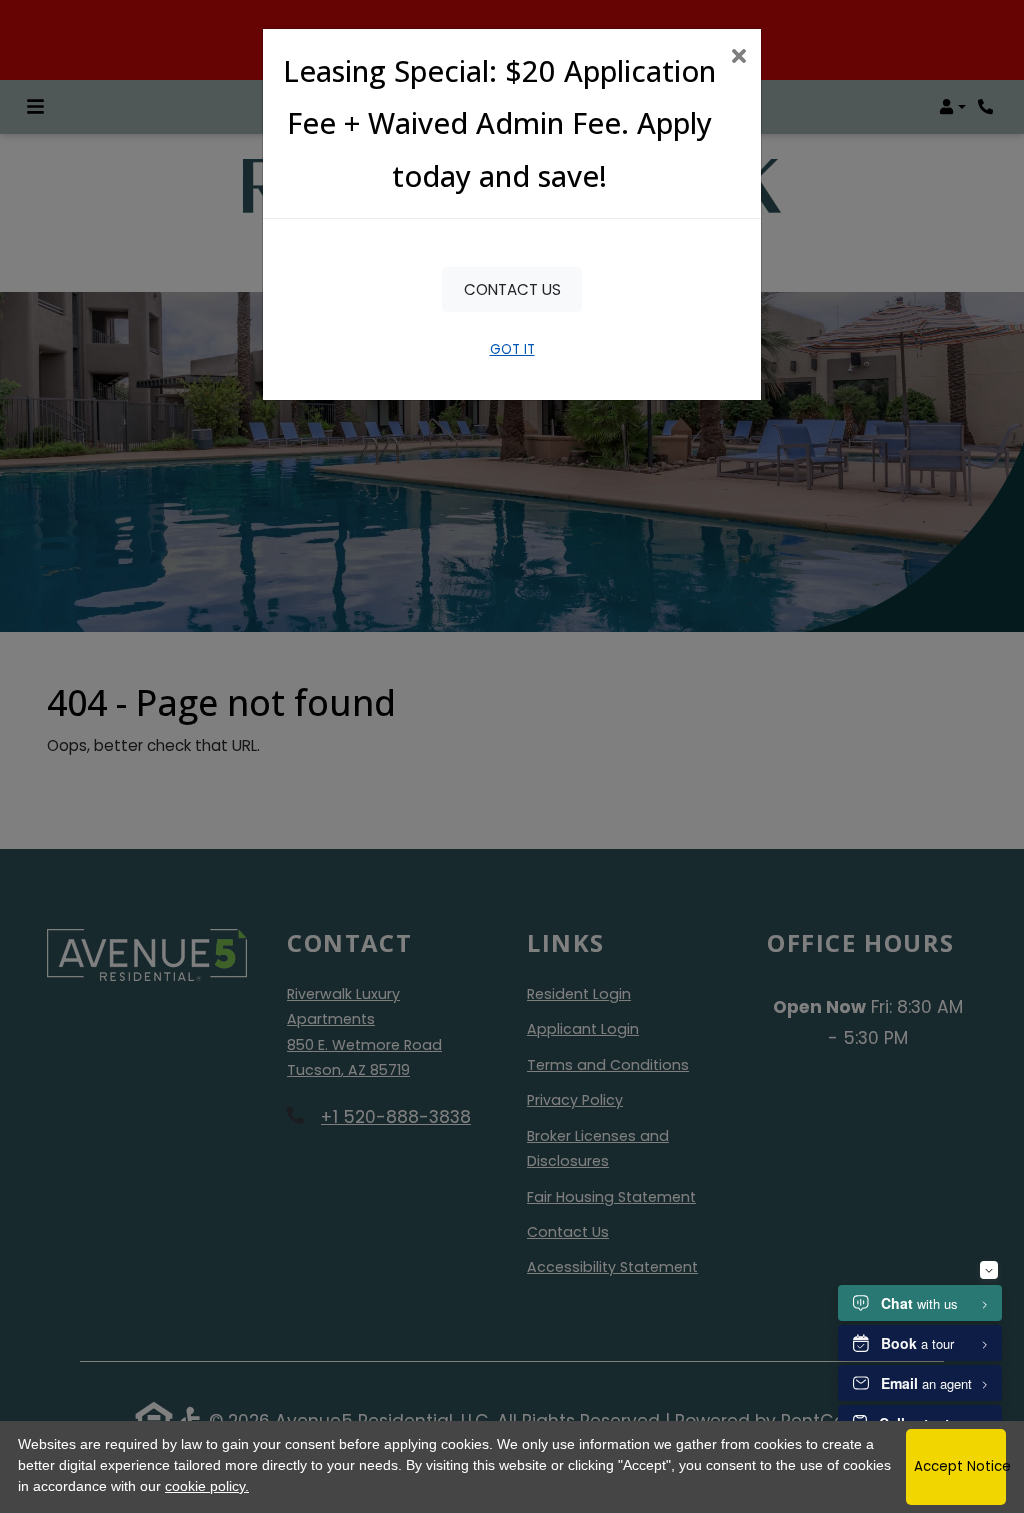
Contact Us (512, 289)
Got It (512, 349)
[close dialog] (738, 58)
